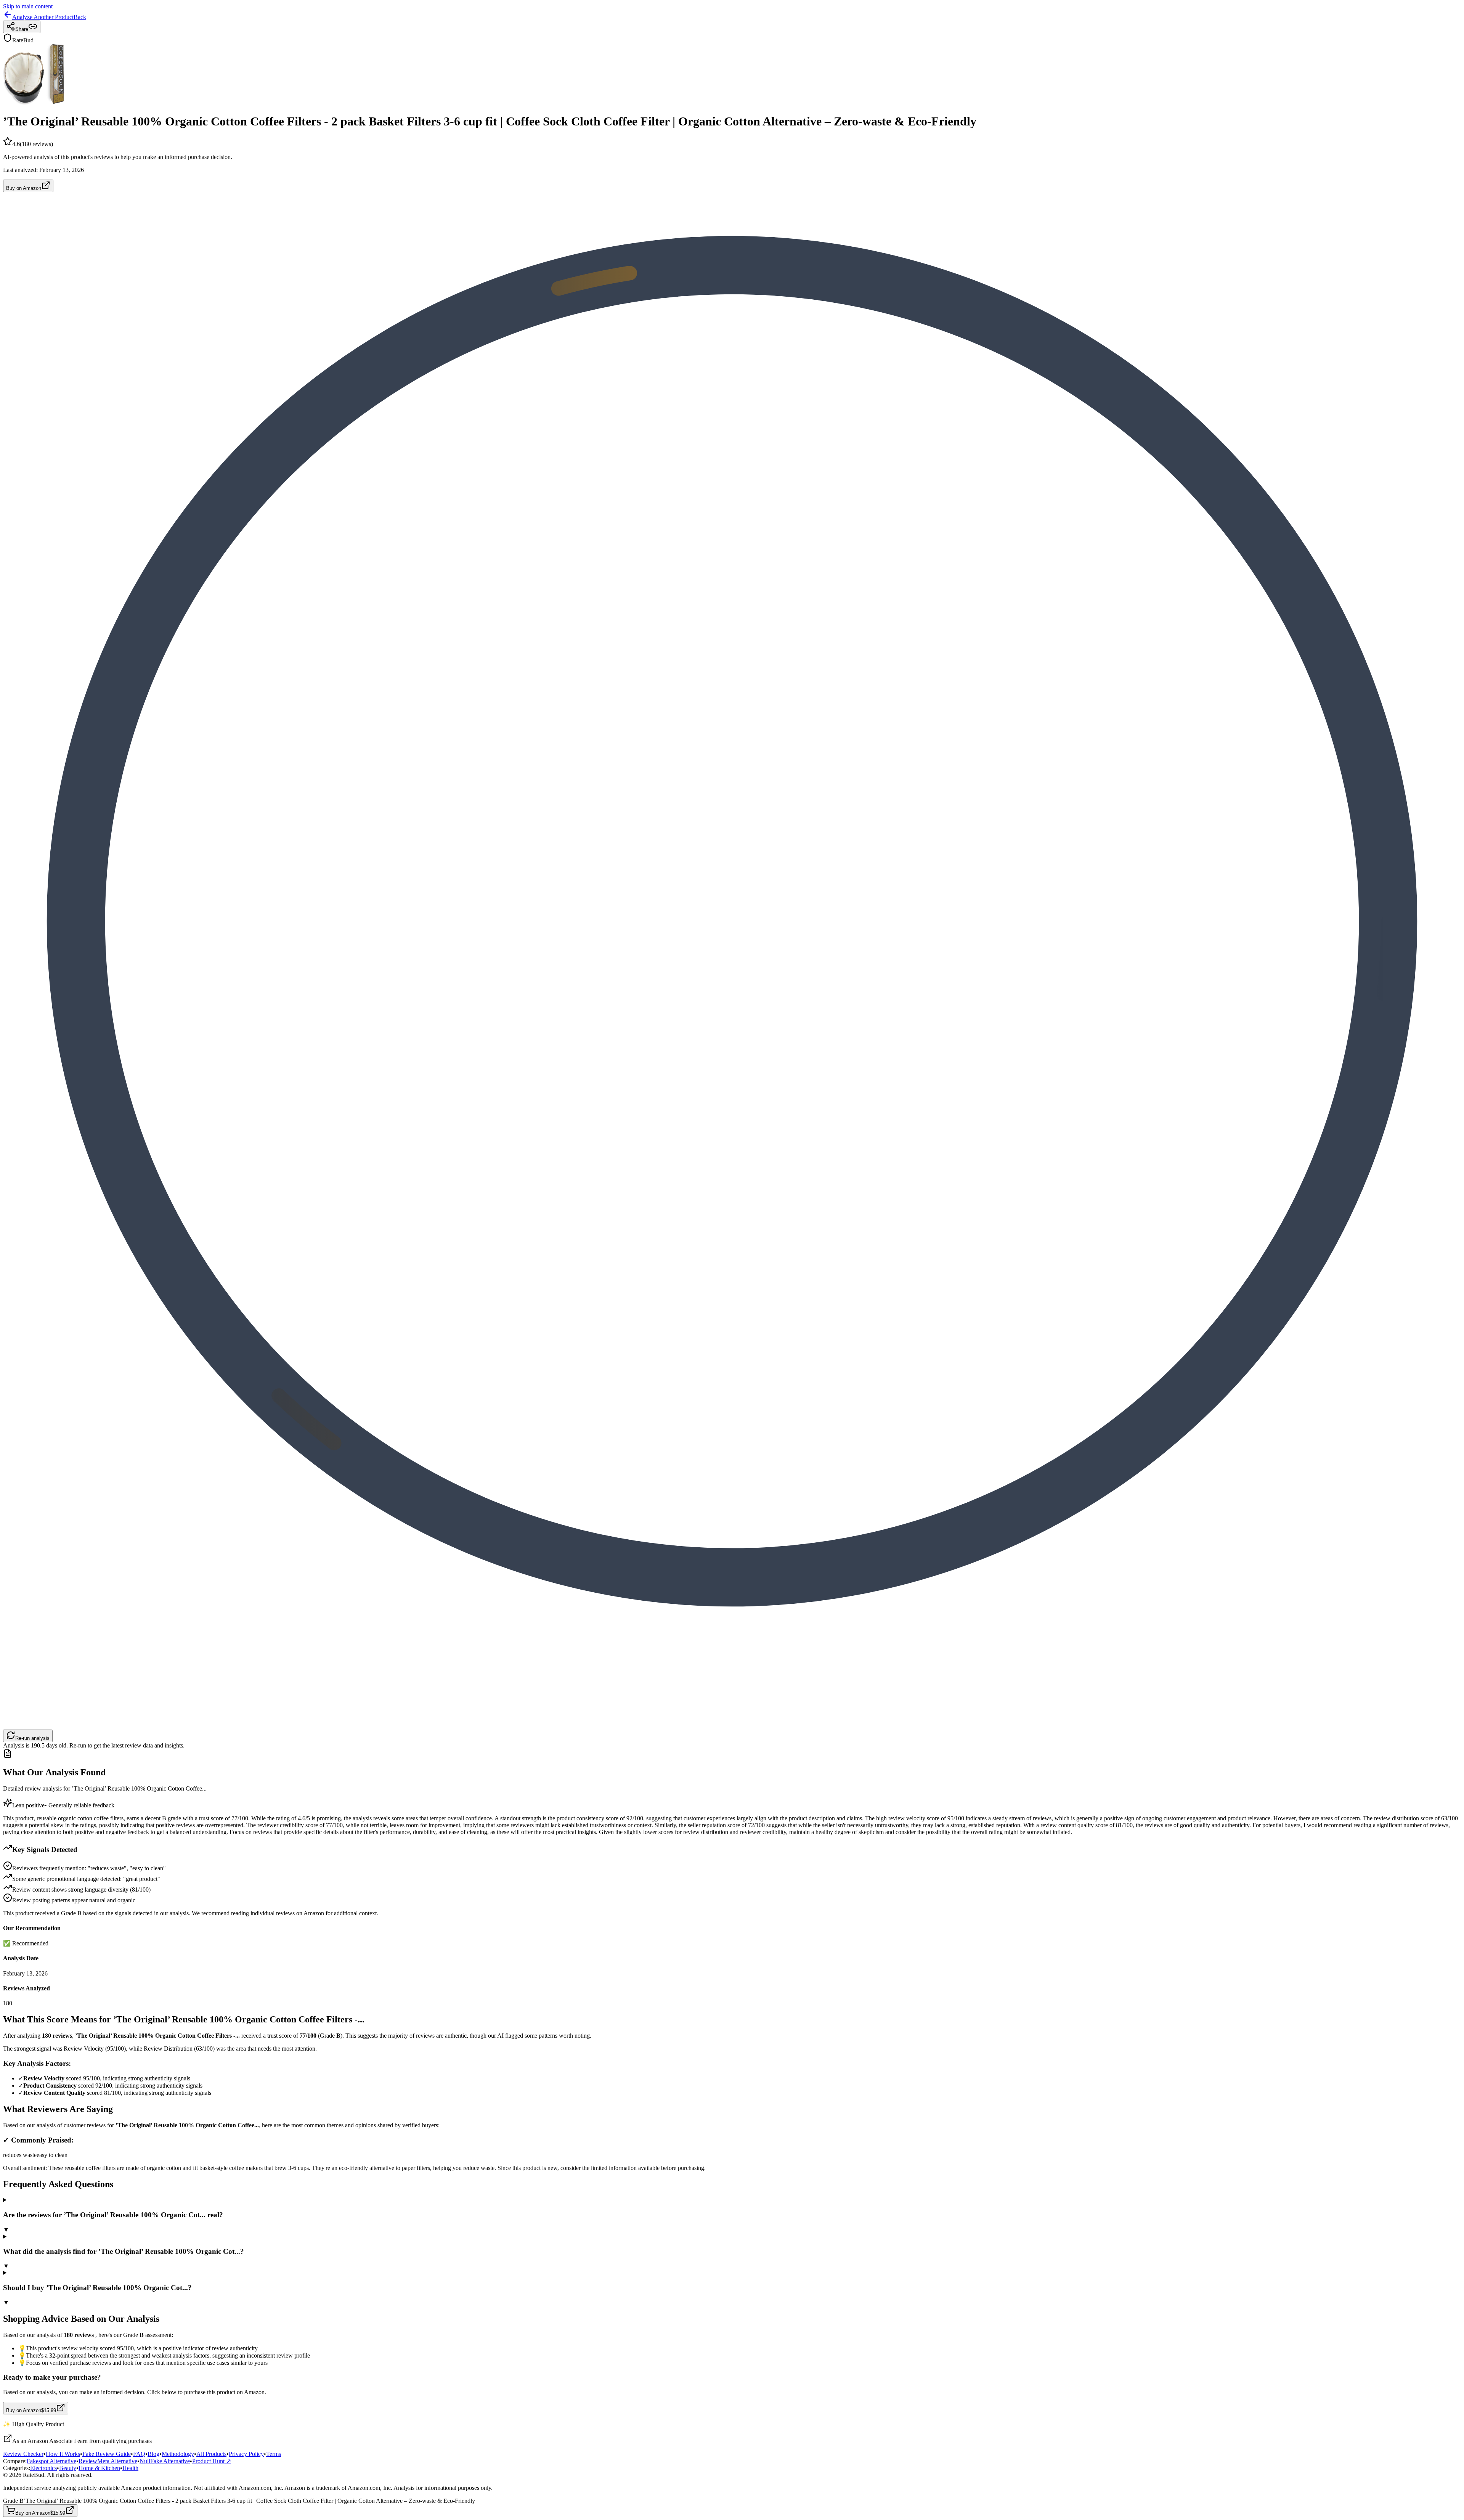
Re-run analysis (32, 1738)
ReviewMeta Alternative (108, 2461)
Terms (274, 2454)
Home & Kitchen (99, 2468)
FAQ (139, 2454)
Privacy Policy (246, 2454)
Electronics (43, 2468)
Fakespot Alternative (51, 2461)
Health (130, 2468)
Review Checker (23, 2454)
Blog (153, 2454)
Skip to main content (28, 6)
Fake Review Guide (107, 2454)
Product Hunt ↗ (212, 2461)
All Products (211, 2454)
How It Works (63, 2454)
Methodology (178, 2454)
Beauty (68, 2468)
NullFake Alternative (165, 2461)
